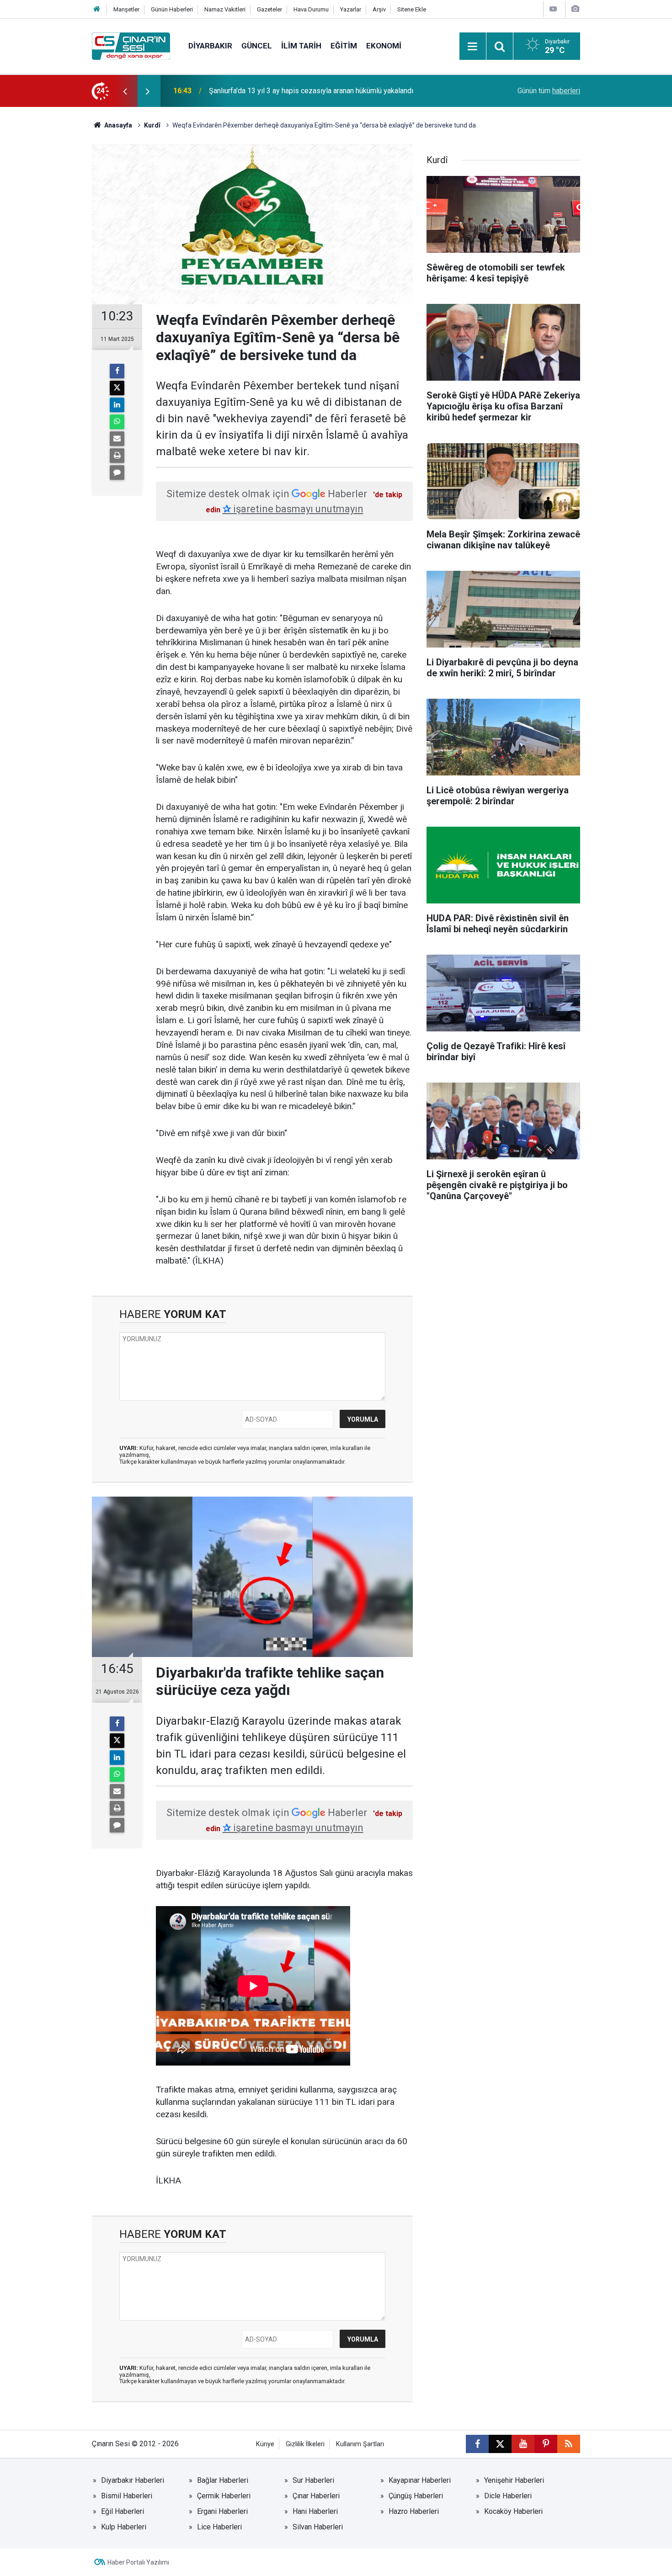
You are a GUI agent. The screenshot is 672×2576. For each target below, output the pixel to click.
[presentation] (125, 91)
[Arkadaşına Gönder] (117, 439)
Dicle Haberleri (508, 2496)
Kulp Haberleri (124, 2527)
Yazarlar (351, 9)
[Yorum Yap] (117, 473)
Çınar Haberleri (316, 2496)
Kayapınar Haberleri (420, 2480)
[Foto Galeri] (575, 9)
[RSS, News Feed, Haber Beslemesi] (569, 2444)
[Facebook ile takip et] (477, 2444)
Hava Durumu (311, 9)
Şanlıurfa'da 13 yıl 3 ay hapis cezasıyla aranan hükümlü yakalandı (311, 91)
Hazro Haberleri (414, 2511)
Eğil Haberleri (123, 2511)
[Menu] (473, 47)
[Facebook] (117, 371)
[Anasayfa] (97, 9)
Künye (265, 2444)
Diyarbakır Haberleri (133, 2480)
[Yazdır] (117, 456)
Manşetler (126, 9)
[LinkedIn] (117, 405)
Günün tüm (549, 91)
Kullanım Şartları (360, 2444)
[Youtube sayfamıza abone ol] (523, 2444)
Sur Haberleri (313, 2480)
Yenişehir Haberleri (514, 2480)
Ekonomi (384, 46)
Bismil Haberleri (127, 2496)
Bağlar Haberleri (223, 2480)
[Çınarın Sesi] (131, 45)
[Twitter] (117, 388)
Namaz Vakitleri (225, 9)
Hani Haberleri (315, 2511)
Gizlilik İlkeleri (305, 2444)
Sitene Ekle (412, 9)
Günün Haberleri (172, 9)
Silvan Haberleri (318, 2527)
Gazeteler (269, 9)
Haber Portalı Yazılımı (138, 2562)
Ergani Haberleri (222, 2511)
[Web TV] (553, 9)
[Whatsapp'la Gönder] (117, 422)
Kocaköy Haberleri (513, 2511)
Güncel (257, 46)
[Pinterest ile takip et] (546, 2444)
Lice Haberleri (219, 2527)
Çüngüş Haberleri (416, 2496)
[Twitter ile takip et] (500, 2444)
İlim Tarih (301, 46)
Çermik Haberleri (224, 2496)
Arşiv (379, 9)
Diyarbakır (210, 46)
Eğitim (344, 46)
